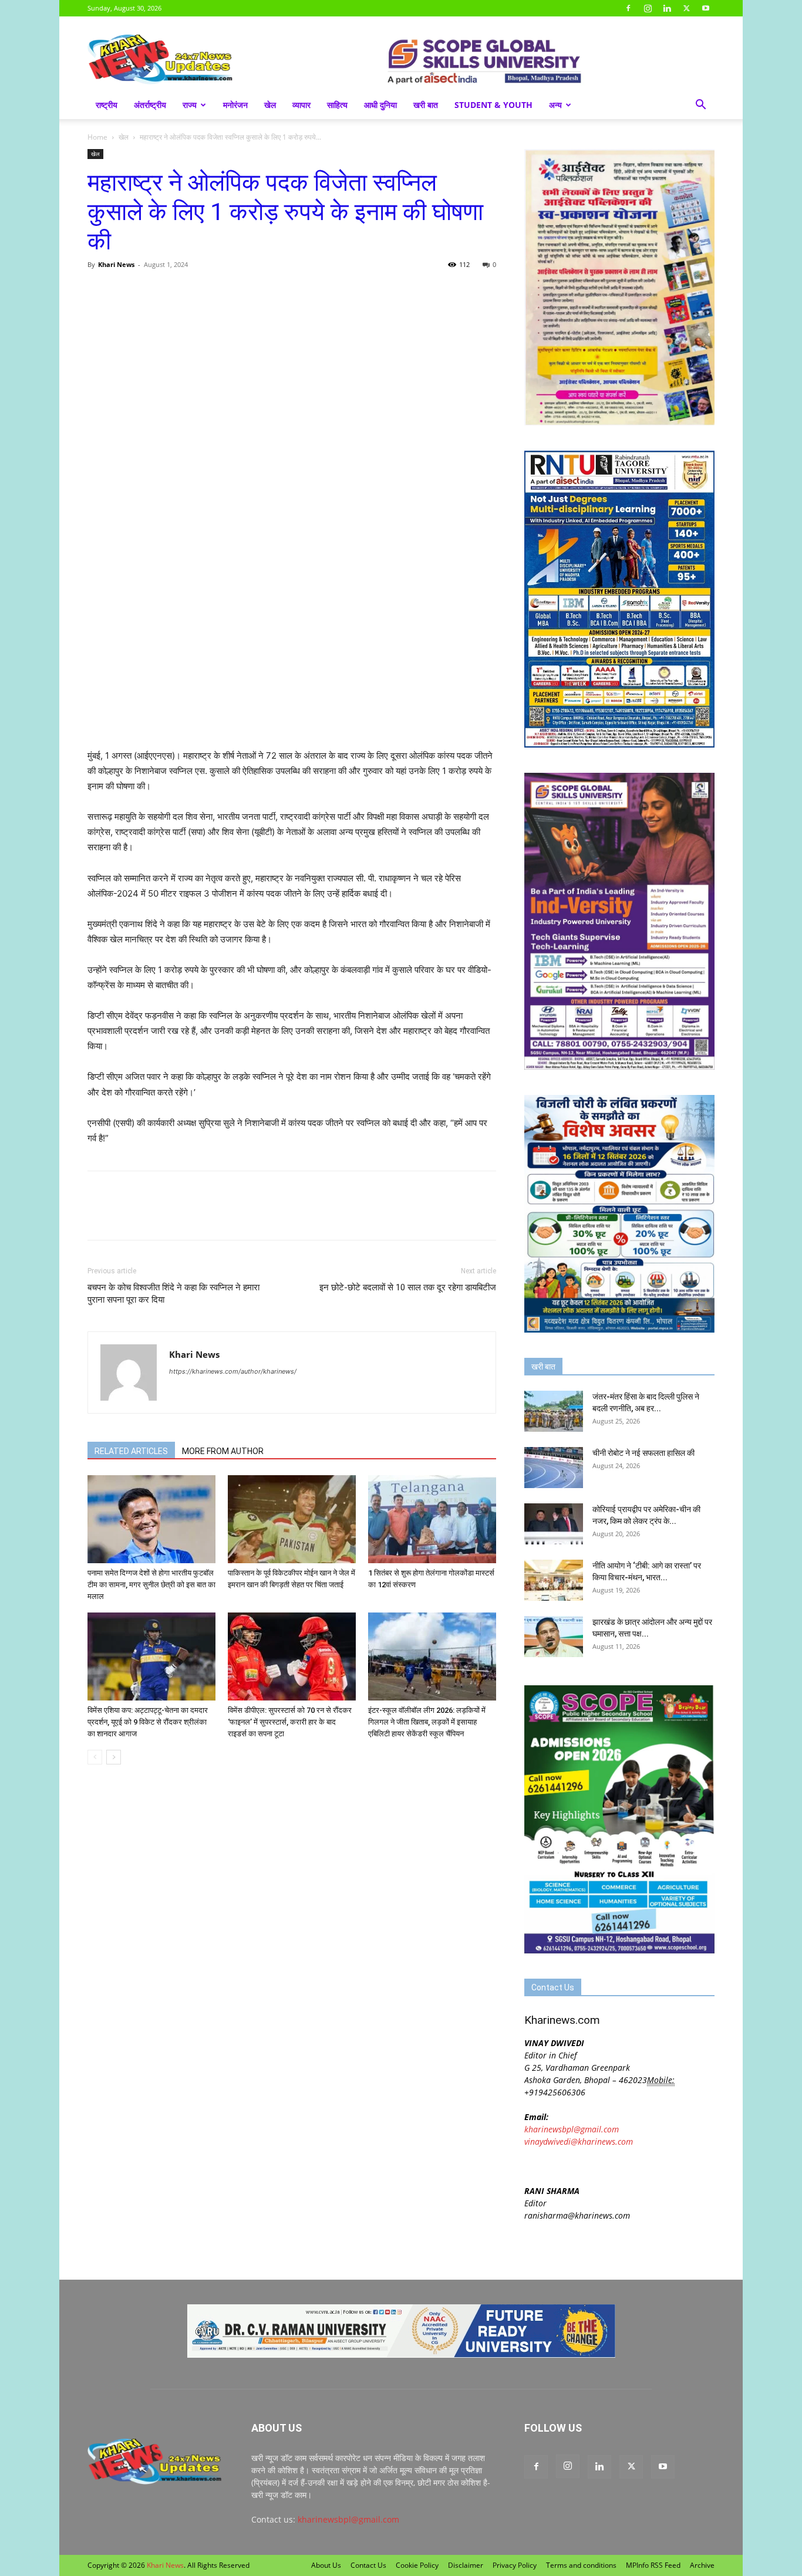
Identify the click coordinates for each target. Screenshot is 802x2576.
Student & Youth (493, 105)
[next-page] (114, 1757)
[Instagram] (648, 8)
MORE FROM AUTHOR (223, 1451)
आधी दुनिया (380, 105)
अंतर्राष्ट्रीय (150, 105)
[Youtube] (706, 8)
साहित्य (337, 105)
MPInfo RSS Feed (653, 2565)
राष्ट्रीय (107, 105)
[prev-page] (95, 1757)
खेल (270, 105)
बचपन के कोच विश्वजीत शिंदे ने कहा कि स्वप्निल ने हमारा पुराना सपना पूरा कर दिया (173, 1294)
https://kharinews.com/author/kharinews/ (233, 1371)
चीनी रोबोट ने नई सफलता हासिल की (643, 1453)
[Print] (234, 291)
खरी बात (426, 105)
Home (97, 137)
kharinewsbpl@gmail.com (572, 2129)
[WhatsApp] (153, 291)
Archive (702, 2565)
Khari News (116, 264)
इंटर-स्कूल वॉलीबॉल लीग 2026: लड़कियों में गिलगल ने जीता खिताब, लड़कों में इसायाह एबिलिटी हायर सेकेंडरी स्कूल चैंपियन (427, 1722)
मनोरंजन (235, 105)
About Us (326, 2565)
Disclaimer (466, 2565)
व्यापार (301, 105)
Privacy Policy (515, 2565)
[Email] (207, 291)
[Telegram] (180, 291)
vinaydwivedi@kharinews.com (579, 2141)
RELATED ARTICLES (131, 1451)
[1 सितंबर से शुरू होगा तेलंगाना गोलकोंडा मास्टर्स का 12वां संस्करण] (432, 1519)
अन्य (555, 105)
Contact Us (368, 2565)
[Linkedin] (667, 8)
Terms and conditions (581, 2565)
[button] (700, 106)
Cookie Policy (417, 2565)
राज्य (190, 105)
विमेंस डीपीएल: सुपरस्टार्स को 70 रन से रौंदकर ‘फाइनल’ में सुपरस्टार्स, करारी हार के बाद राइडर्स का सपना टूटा (290, 1722)
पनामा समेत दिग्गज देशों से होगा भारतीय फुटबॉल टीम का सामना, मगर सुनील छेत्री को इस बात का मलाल (151, 1585)
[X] (686, 8)
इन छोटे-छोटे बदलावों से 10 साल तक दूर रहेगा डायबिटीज (408, 1287)
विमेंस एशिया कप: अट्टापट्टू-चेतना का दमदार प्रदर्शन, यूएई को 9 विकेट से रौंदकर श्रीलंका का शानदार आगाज (148, 1722)
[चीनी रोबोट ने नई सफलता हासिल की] (554, 1468)
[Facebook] (628, 8)
